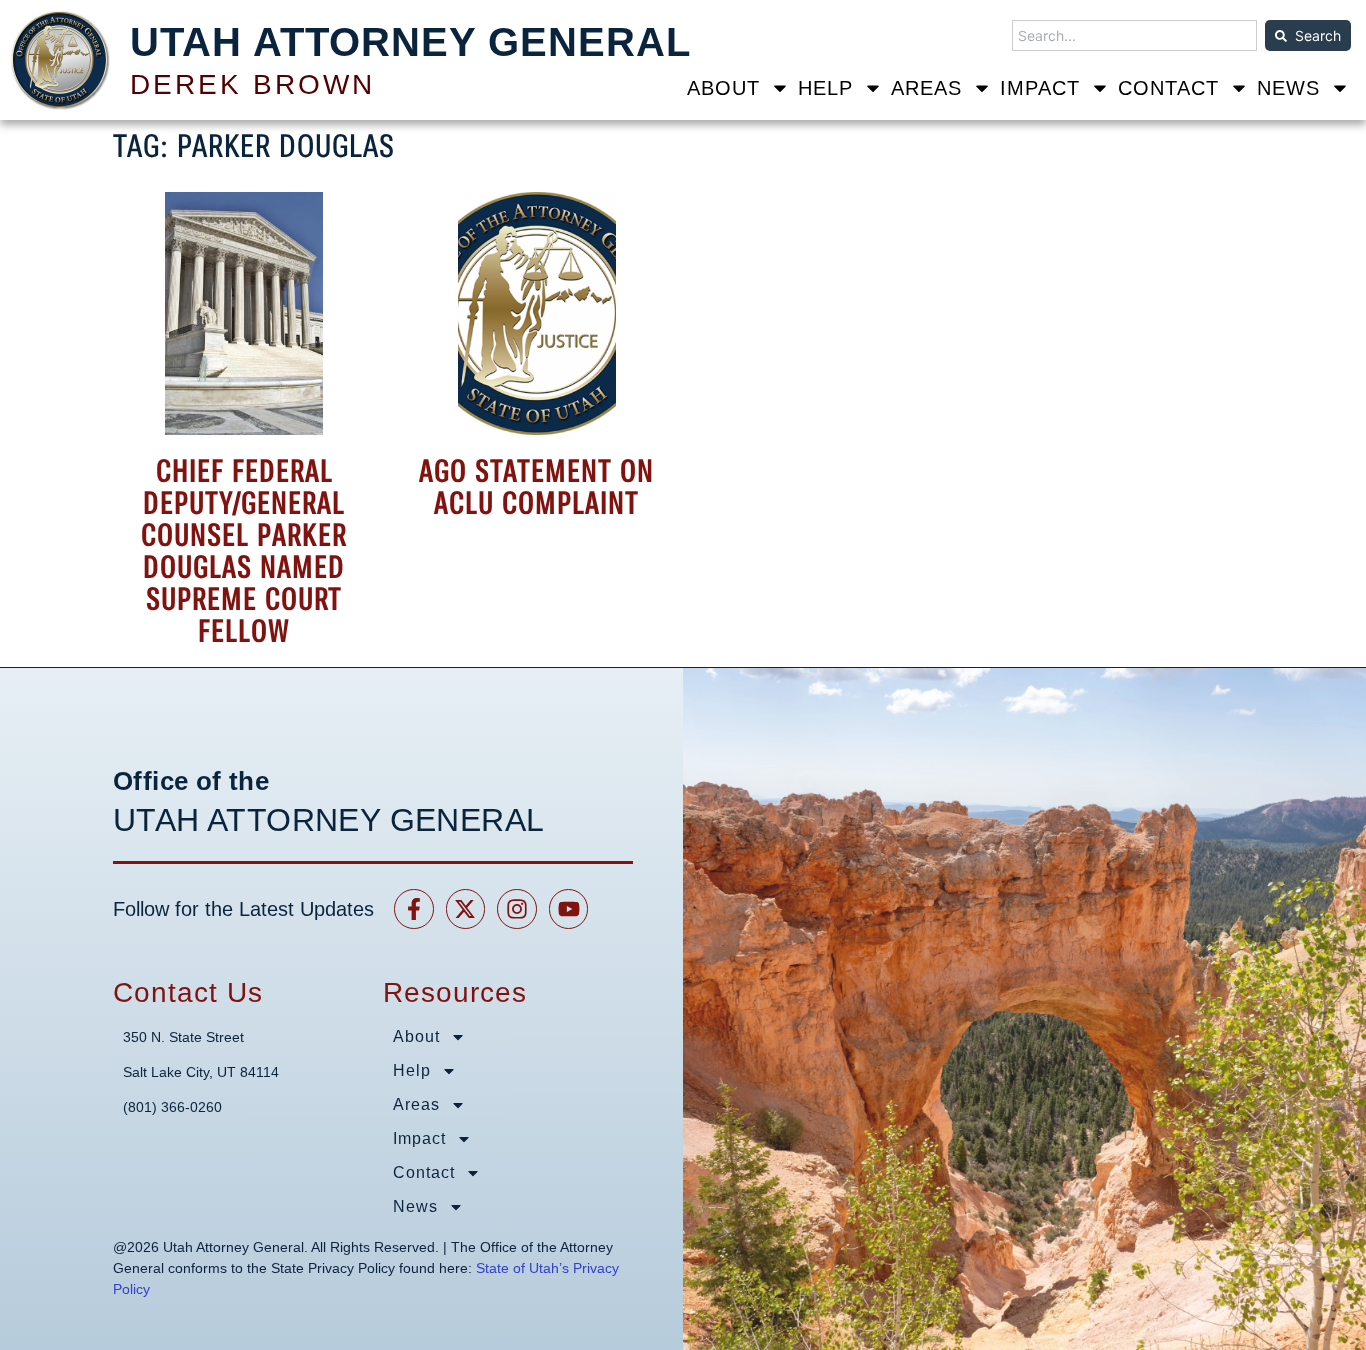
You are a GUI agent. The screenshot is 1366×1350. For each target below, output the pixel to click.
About (723, 88)
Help (825, 88)
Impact (1040, 88)
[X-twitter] (466, 909)
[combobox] (1134, 35)
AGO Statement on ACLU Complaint (536, 487)
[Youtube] (569, 909)
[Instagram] (517, 909)
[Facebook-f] (414, 909)
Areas (926, 88)
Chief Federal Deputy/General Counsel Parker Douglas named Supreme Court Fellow (244, 551)
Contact (1168, 88)
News (1288, 88)
